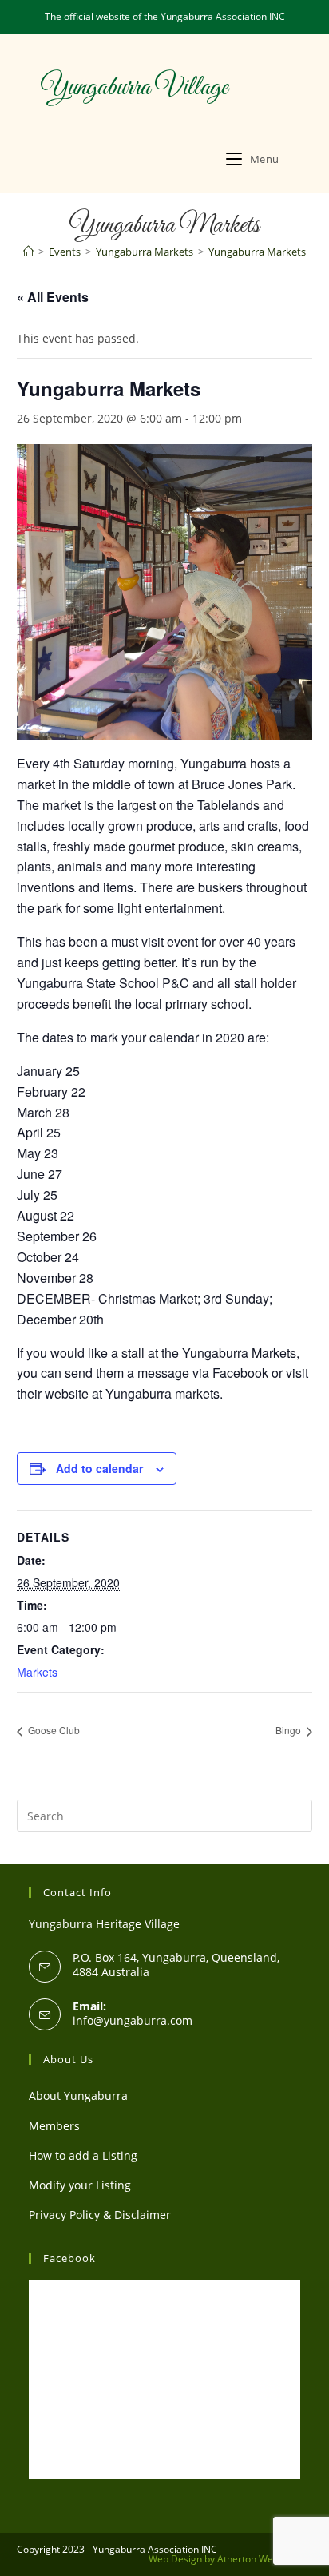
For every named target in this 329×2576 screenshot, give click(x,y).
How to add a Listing (83, 2155)
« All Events (53, 297)
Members (54, 2126)
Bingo (289, 1730)
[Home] (28, 252)
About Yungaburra (78, 2096)
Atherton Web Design (265, 2559)
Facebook (69, 2258)
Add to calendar (99, 1468)
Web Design (175, 2559)
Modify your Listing (80, 2185)
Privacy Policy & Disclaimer (100, 2215)
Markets (37, 1672)
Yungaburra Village (134, 88)
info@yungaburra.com (133, 2020)
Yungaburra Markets (257, 252)
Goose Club (53, 1730)
